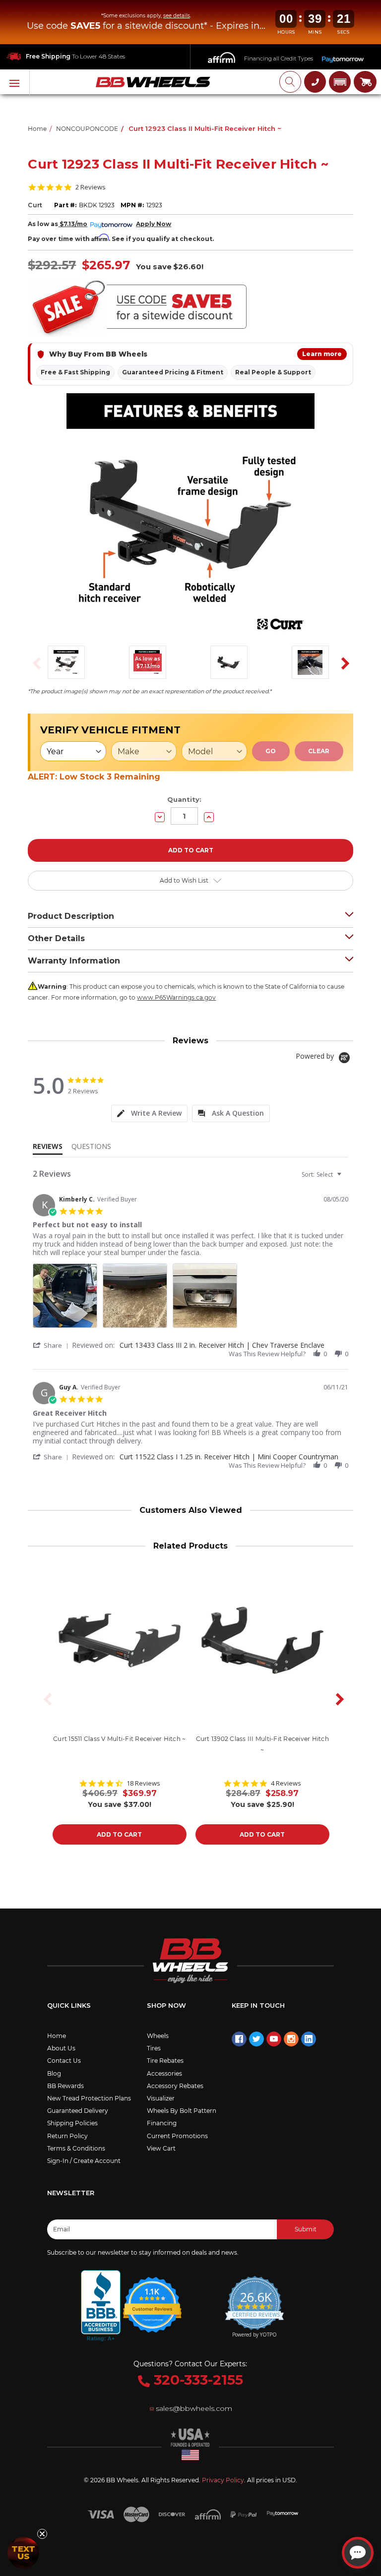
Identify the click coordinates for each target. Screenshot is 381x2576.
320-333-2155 (196, 2380)
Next (342, 663)
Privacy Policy (223, 2480)
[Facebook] (239, 2039)
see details (177, 16)
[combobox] (323, 1174)
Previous (34, 663)
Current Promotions (177, 2136)
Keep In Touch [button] (258, 2005)
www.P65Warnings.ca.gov (176, 997)
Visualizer (161, 2098)
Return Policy (67, 2136)
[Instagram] (291, 2039)
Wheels (158, 2036)
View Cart (161, 2148)
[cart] (365, 82)
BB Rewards (65, 2086)
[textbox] (346, 1178)
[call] (315, 82)
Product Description (71, 916)
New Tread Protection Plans (89, 2098)
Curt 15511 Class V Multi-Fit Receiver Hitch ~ (119, 1739)
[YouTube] (274, 2039)
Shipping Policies (72, 2123)
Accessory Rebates (175, 2086)
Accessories (164, 2073)
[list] (190, 1298)
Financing (162, 2123)
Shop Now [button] (166, 2005)
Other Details (56, 938)
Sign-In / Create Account (84, 2161)
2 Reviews (91, 187)
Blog (54, 2073)
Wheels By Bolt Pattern (182, 2111)
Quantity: (184, 799)
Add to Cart (119, 1834)
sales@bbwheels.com (194, 2408)
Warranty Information (74, 961)
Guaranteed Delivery (78, 2111)
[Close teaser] (42, 2534)
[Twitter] (256, 2039)
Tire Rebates (165, 2061)
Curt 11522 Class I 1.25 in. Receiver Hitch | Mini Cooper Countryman (229, 1457)
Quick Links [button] (69, 2005)
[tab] (149, 1113)
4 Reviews (286, 1783)
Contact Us (64, 2061)
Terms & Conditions (76, 2148)
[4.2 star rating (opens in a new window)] (153, 2298)
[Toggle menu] (15, 82)
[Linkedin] (309, 2039)
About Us (61, 2048)
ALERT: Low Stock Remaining (94, 777)
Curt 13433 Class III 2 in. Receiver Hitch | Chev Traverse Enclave (222, 1345)
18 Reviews (143, 1783)
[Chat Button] (358, 2553)
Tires (154, 2048)
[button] (340, 82)
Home (57, 2036)
